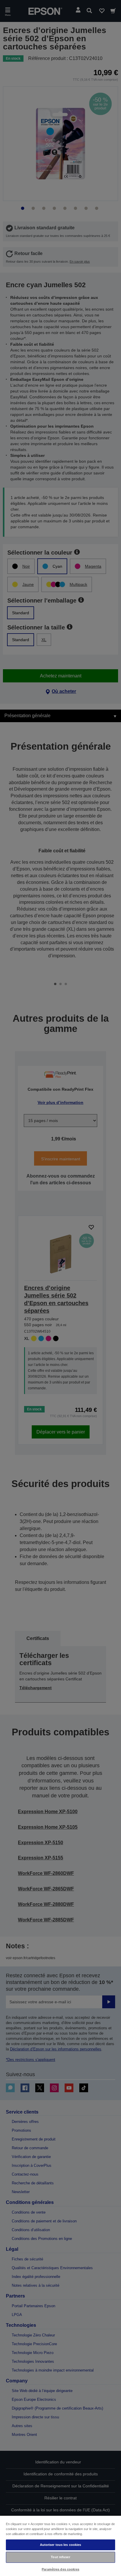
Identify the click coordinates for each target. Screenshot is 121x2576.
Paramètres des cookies (60, 2569)
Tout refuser (60, 2557)
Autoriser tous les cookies (61, 2545)
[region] (60, 2546)
